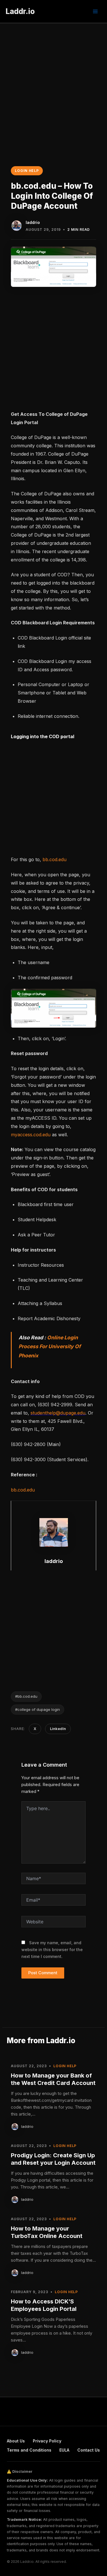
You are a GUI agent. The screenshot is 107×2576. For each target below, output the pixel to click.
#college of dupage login (38, 1709)
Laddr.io (20, 11)
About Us (16, 2441)
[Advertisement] (53, 79)
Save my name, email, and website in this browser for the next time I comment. (52, 1950)
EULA (64, 2450)
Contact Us (89, 2450)
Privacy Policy (47, 2441)
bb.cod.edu (54, 859)
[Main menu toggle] (95, 11)
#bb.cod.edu (26, 1696)
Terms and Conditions (29, 2450)
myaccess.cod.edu (31, 1135)
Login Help (27, 171)
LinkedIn (58, 1729)
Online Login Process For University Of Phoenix (50, 1346)
